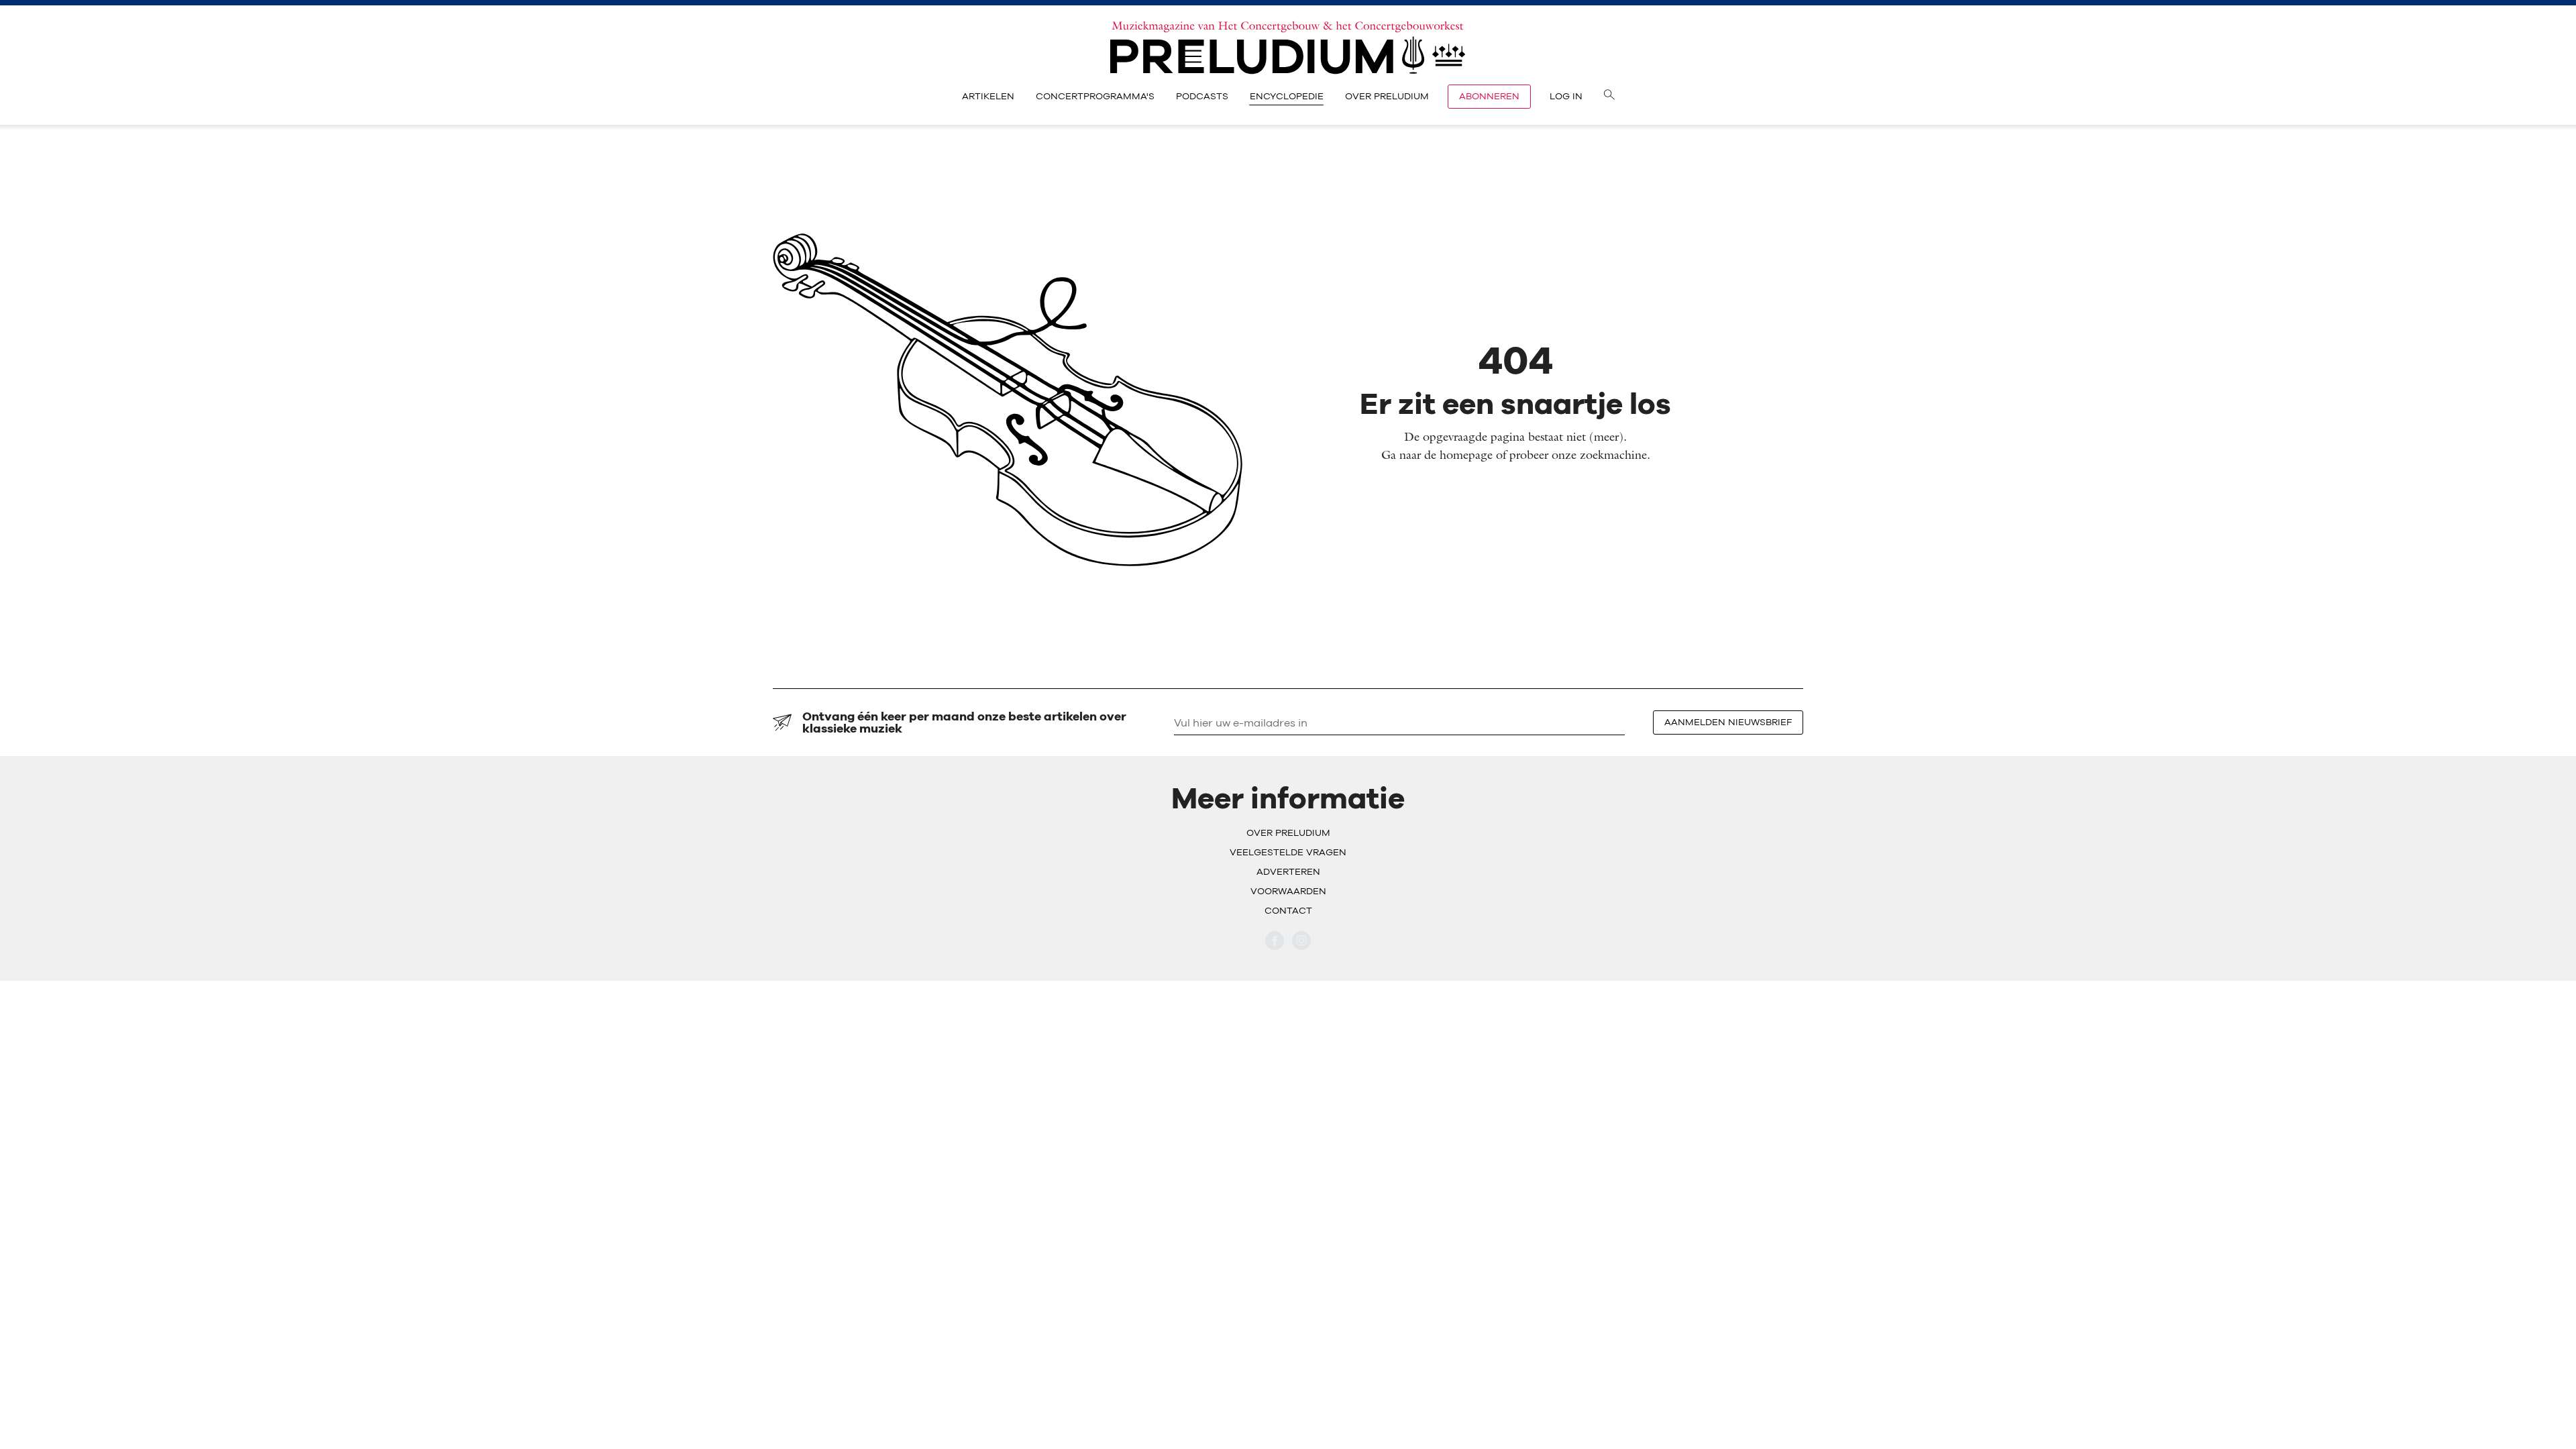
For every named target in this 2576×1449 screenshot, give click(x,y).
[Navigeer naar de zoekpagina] (1609, 97)
